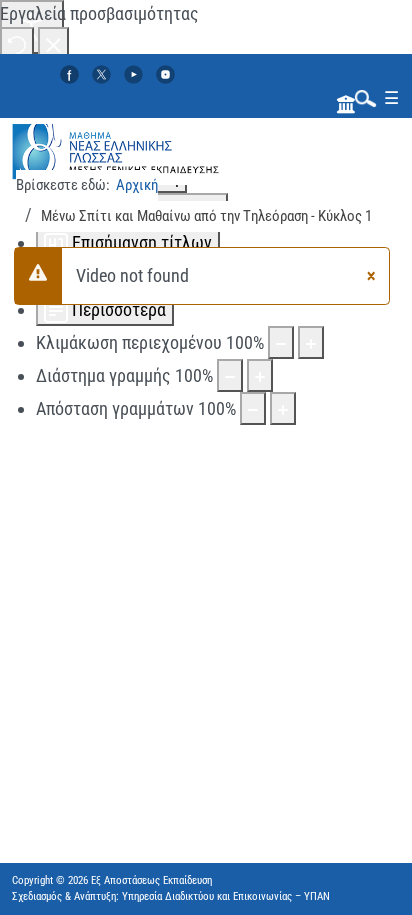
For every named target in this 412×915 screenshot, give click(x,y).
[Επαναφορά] (17, 43)
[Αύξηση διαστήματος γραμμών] (260, 375)
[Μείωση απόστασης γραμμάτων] (253, 408)
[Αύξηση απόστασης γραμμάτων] (283, 408)
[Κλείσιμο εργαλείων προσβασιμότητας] (53, 43)
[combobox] (361, 97)
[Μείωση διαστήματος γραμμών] (230, 375)
